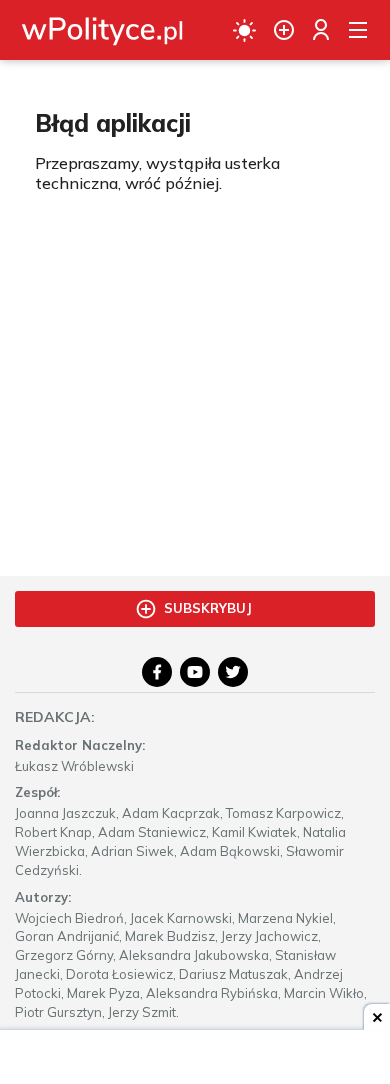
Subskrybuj (208, 608)
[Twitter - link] (233, 672)
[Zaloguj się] (321, 30)
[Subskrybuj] (284, 30)
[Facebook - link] (157, 672)
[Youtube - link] (195, 672)
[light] (244, 30)
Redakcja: (55, 717)
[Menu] (358, 30)
